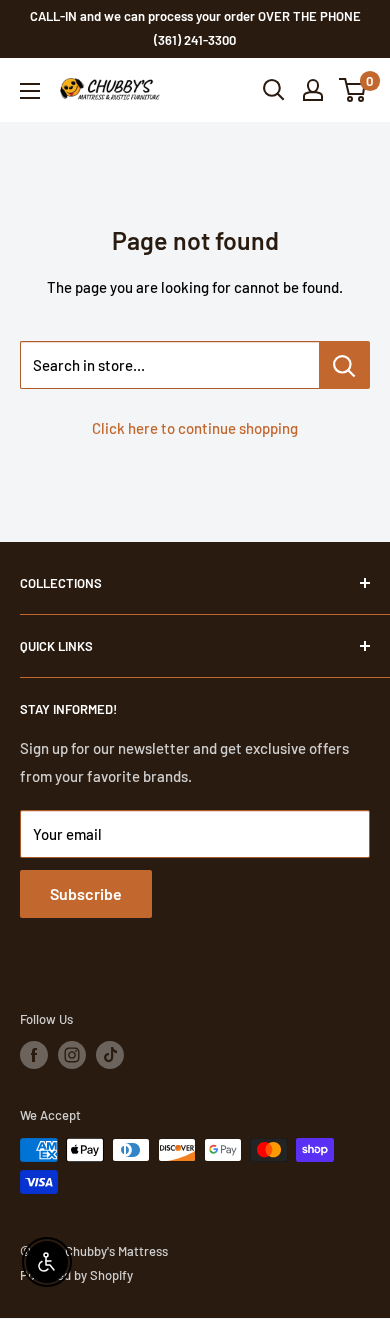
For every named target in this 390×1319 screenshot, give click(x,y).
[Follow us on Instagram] (72, 1055)
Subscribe (86, 893)
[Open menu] (30, 91)
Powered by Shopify (76, 1275)
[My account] (313, 90)
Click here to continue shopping (195, 428)
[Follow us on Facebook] (34, 1055)
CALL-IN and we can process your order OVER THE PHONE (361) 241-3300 (195, 28)
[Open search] (274, 90)
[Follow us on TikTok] (110, 1055)
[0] (353, 90)
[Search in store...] (344, 365)
